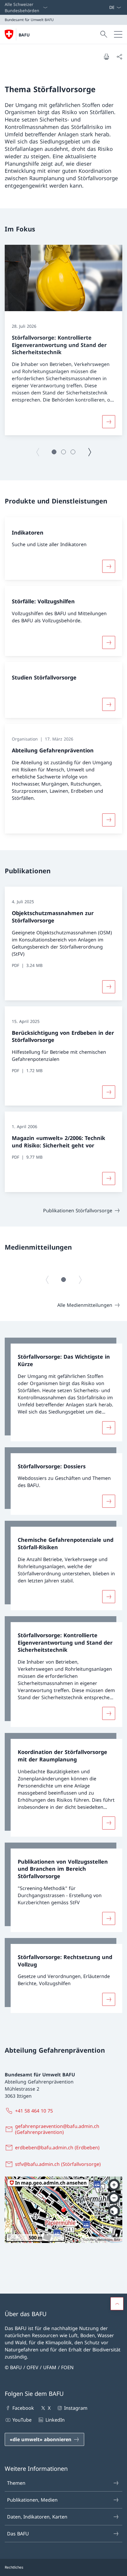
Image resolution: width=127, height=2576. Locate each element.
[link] (63, 1389)
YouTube (22, 2420)
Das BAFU (18, 2534)
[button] (54, 452)
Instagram (76, 2408)
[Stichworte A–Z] (107, 7)
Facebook (23, 2408)
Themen (16, 2483)
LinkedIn (55, 2420)
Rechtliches (14, 2567)
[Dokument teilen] (119, 57)
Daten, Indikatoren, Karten (37, 2517)
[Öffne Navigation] (118, 34)
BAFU (24, 35)
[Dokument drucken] (106, 57)
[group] (63, 340)
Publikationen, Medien (32, 2500)
